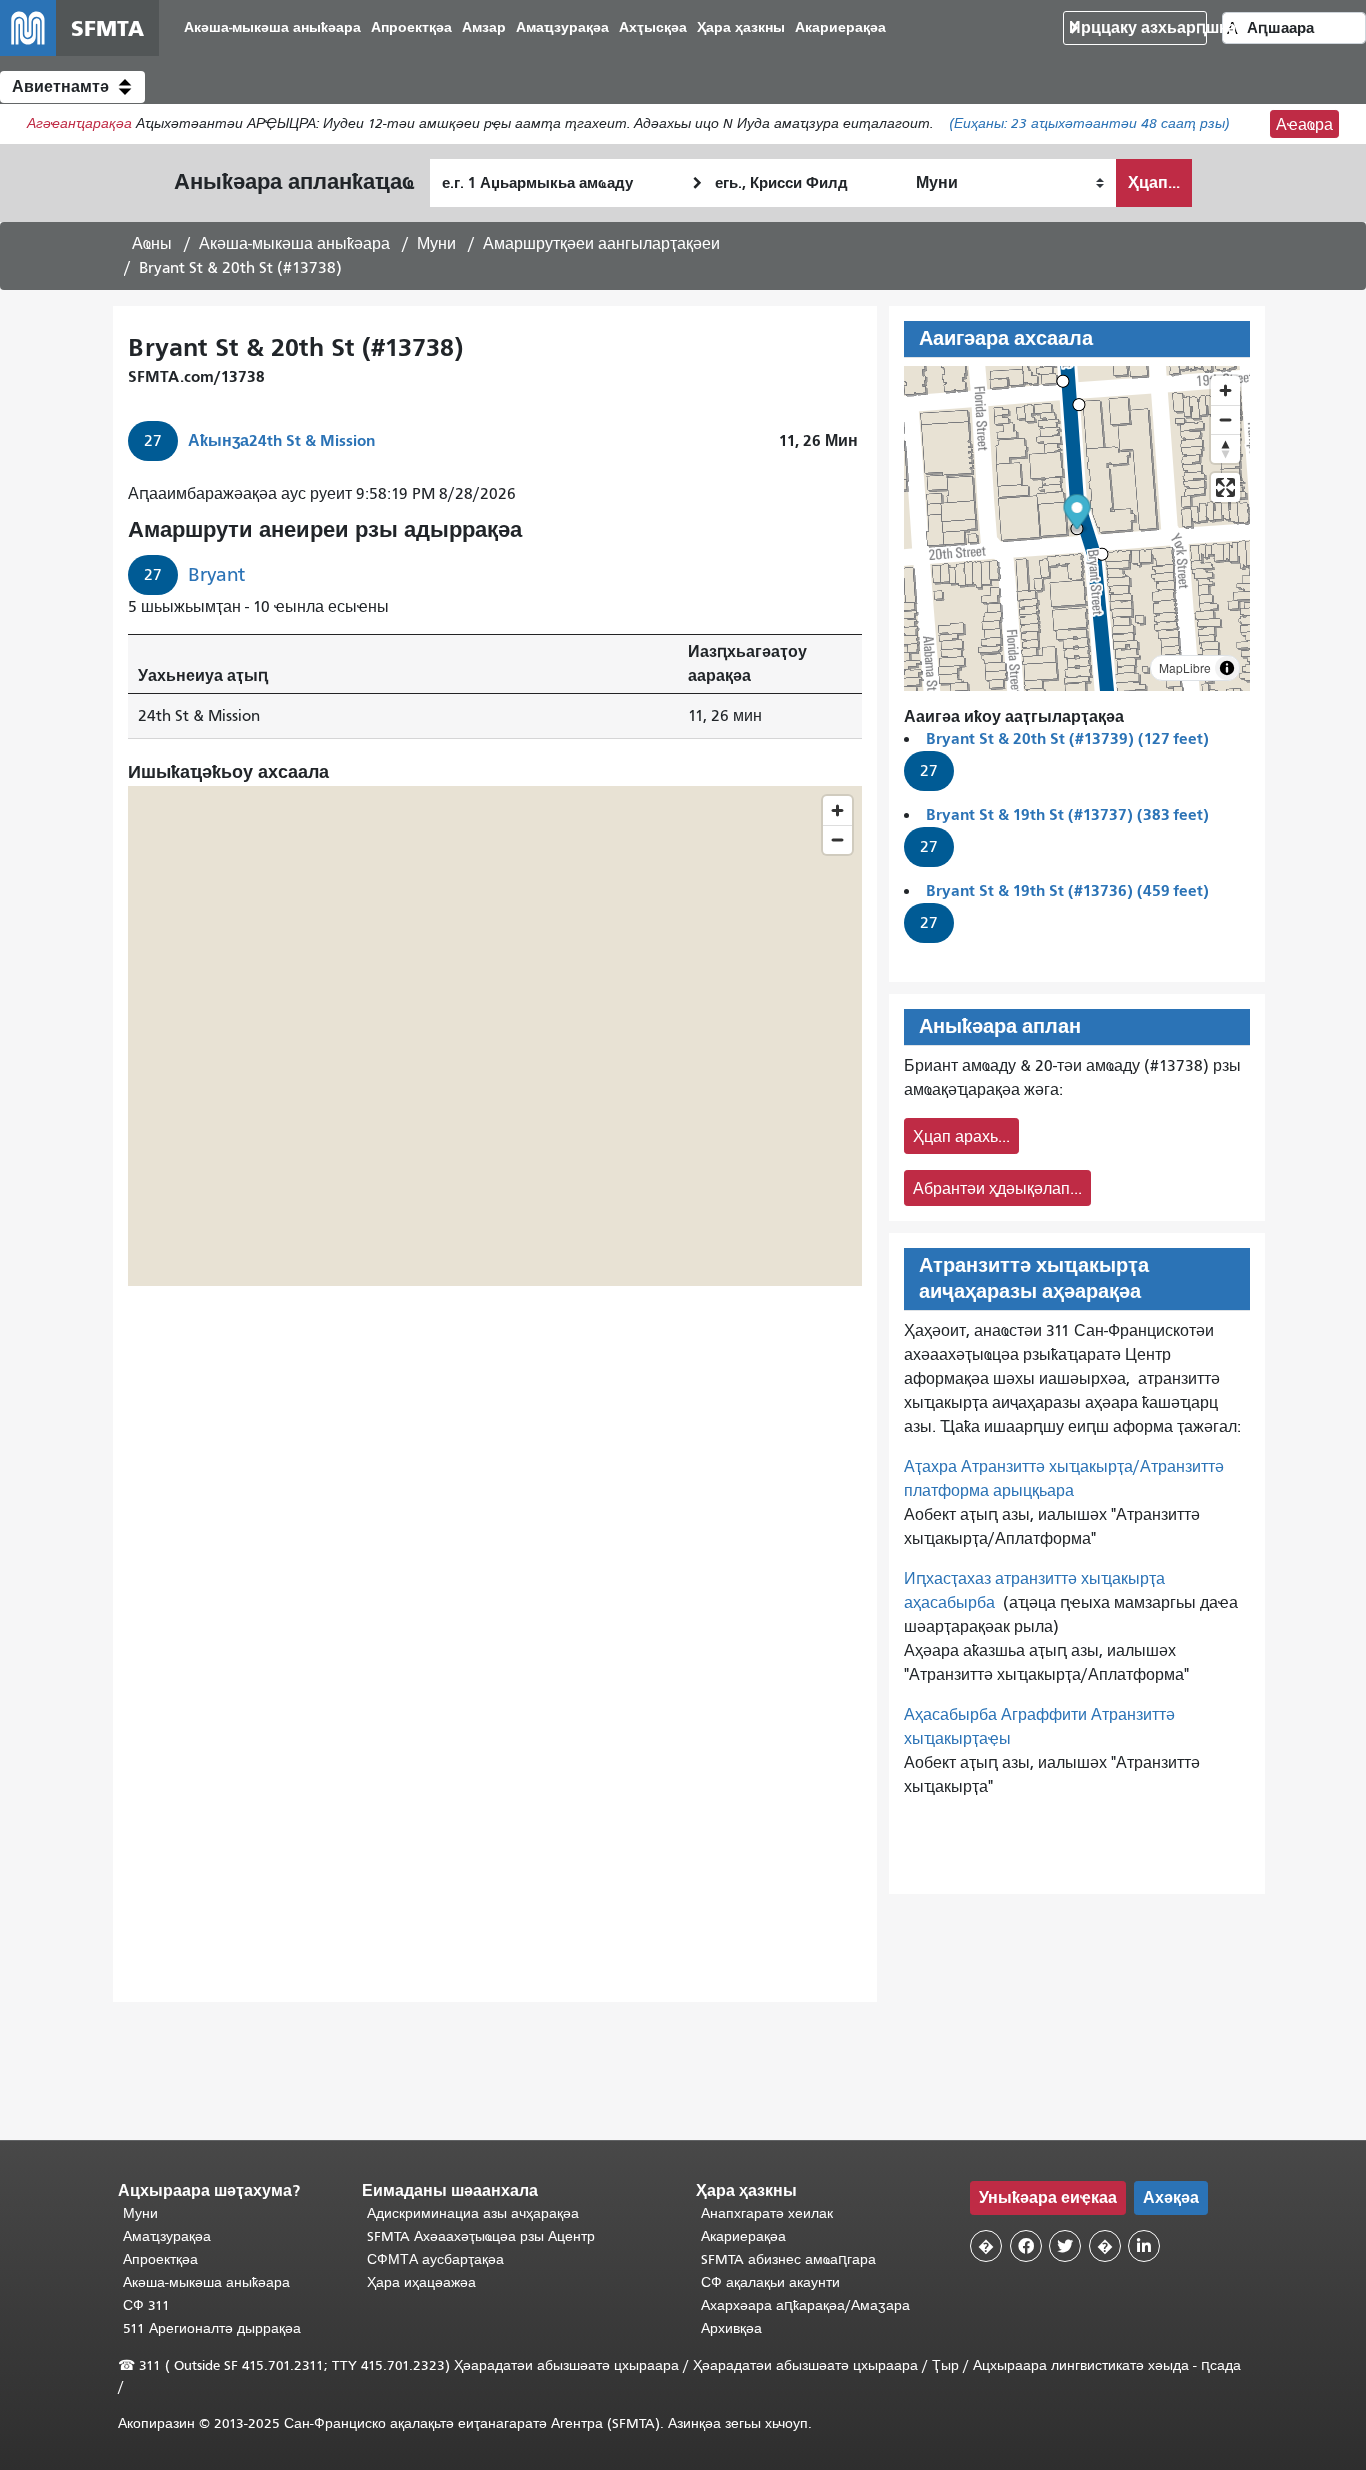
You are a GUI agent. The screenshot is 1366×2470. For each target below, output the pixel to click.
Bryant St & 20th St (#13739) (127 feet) (1067, 738)
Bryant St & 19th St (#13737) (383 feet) (1067, 814)
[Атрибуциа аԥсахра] (1227, 668)
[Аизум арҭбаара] (1225, 390)
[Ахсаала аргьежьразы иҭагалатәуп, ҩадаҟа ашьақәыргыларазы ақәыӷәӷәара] (1225, 448)
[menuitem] (272, 28)
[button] (72, 87)
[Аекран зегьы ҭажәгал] (1225, 487)
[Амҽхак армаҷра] (1225, 419)
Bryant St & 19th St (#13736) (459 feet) (1067, 890)
